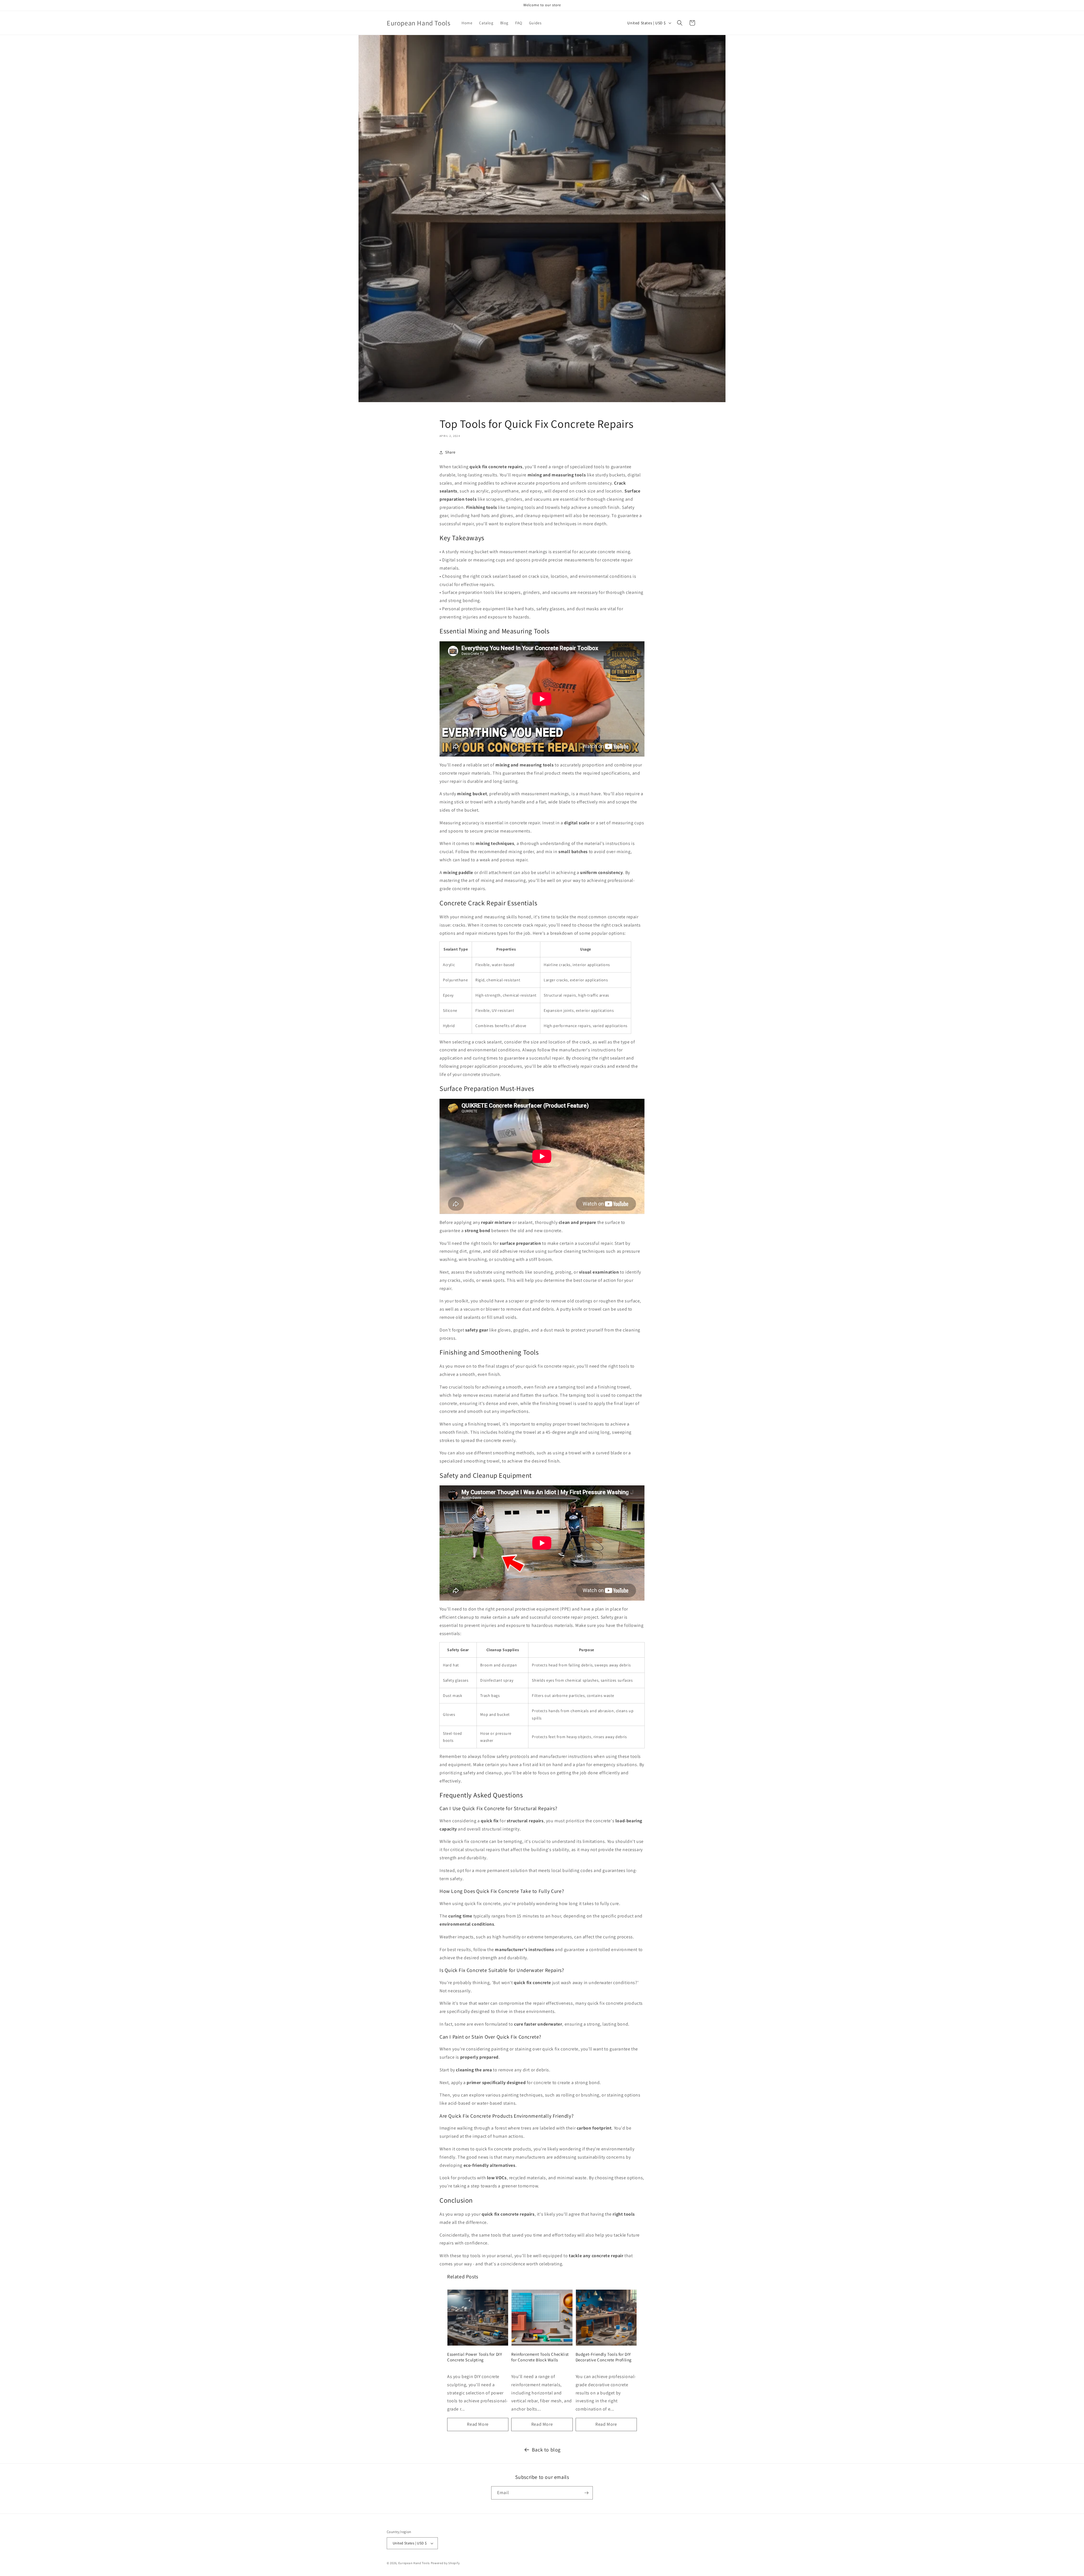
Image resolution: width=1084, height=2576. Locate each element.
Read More (478, 2424)
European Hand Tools (414, 2563)
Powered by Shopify (445, 2563)
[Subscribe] (586, 2493)
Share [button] (450, 452)
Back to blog (546, 2450)
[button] (680, 23)
